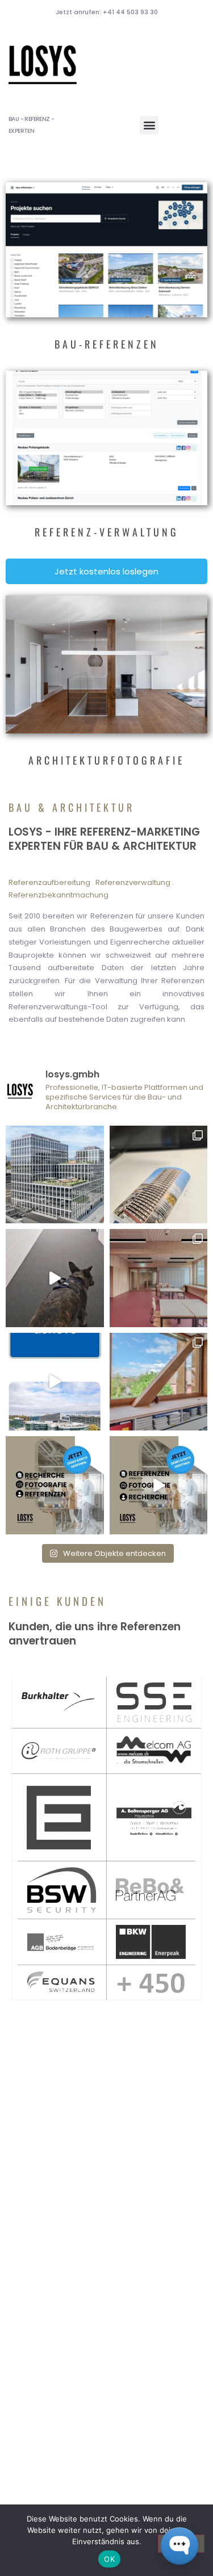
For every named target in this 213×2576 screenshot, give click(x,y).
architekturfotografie (106, 760)
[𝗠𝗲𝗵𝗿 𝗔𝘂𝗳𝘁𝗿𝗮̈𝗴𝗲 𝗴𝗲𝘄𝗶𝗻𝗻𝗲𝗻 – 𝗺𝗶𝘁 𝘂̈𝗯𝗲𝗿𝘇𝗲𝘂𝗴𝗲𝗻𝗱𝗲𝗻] (159, 1485)
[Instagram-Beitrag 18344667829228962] (55, 1278)
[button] (149, 125)
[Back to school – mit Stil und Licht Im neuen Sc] (159, 1278)
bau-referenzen (107, 344)
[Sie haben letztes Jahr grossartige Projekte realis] (55, 1175)
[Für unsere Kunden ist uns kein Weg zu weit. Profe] (55, 1382)
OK (109, 2559)
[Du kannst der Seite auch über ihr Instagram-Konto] (55, 1485)
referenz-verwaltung (107, 532)
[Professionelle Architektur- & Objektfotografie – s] (159, 1382)
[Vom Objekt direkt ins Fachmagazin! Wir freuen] (159, 1175)
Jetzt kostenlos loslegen (106, 571)
